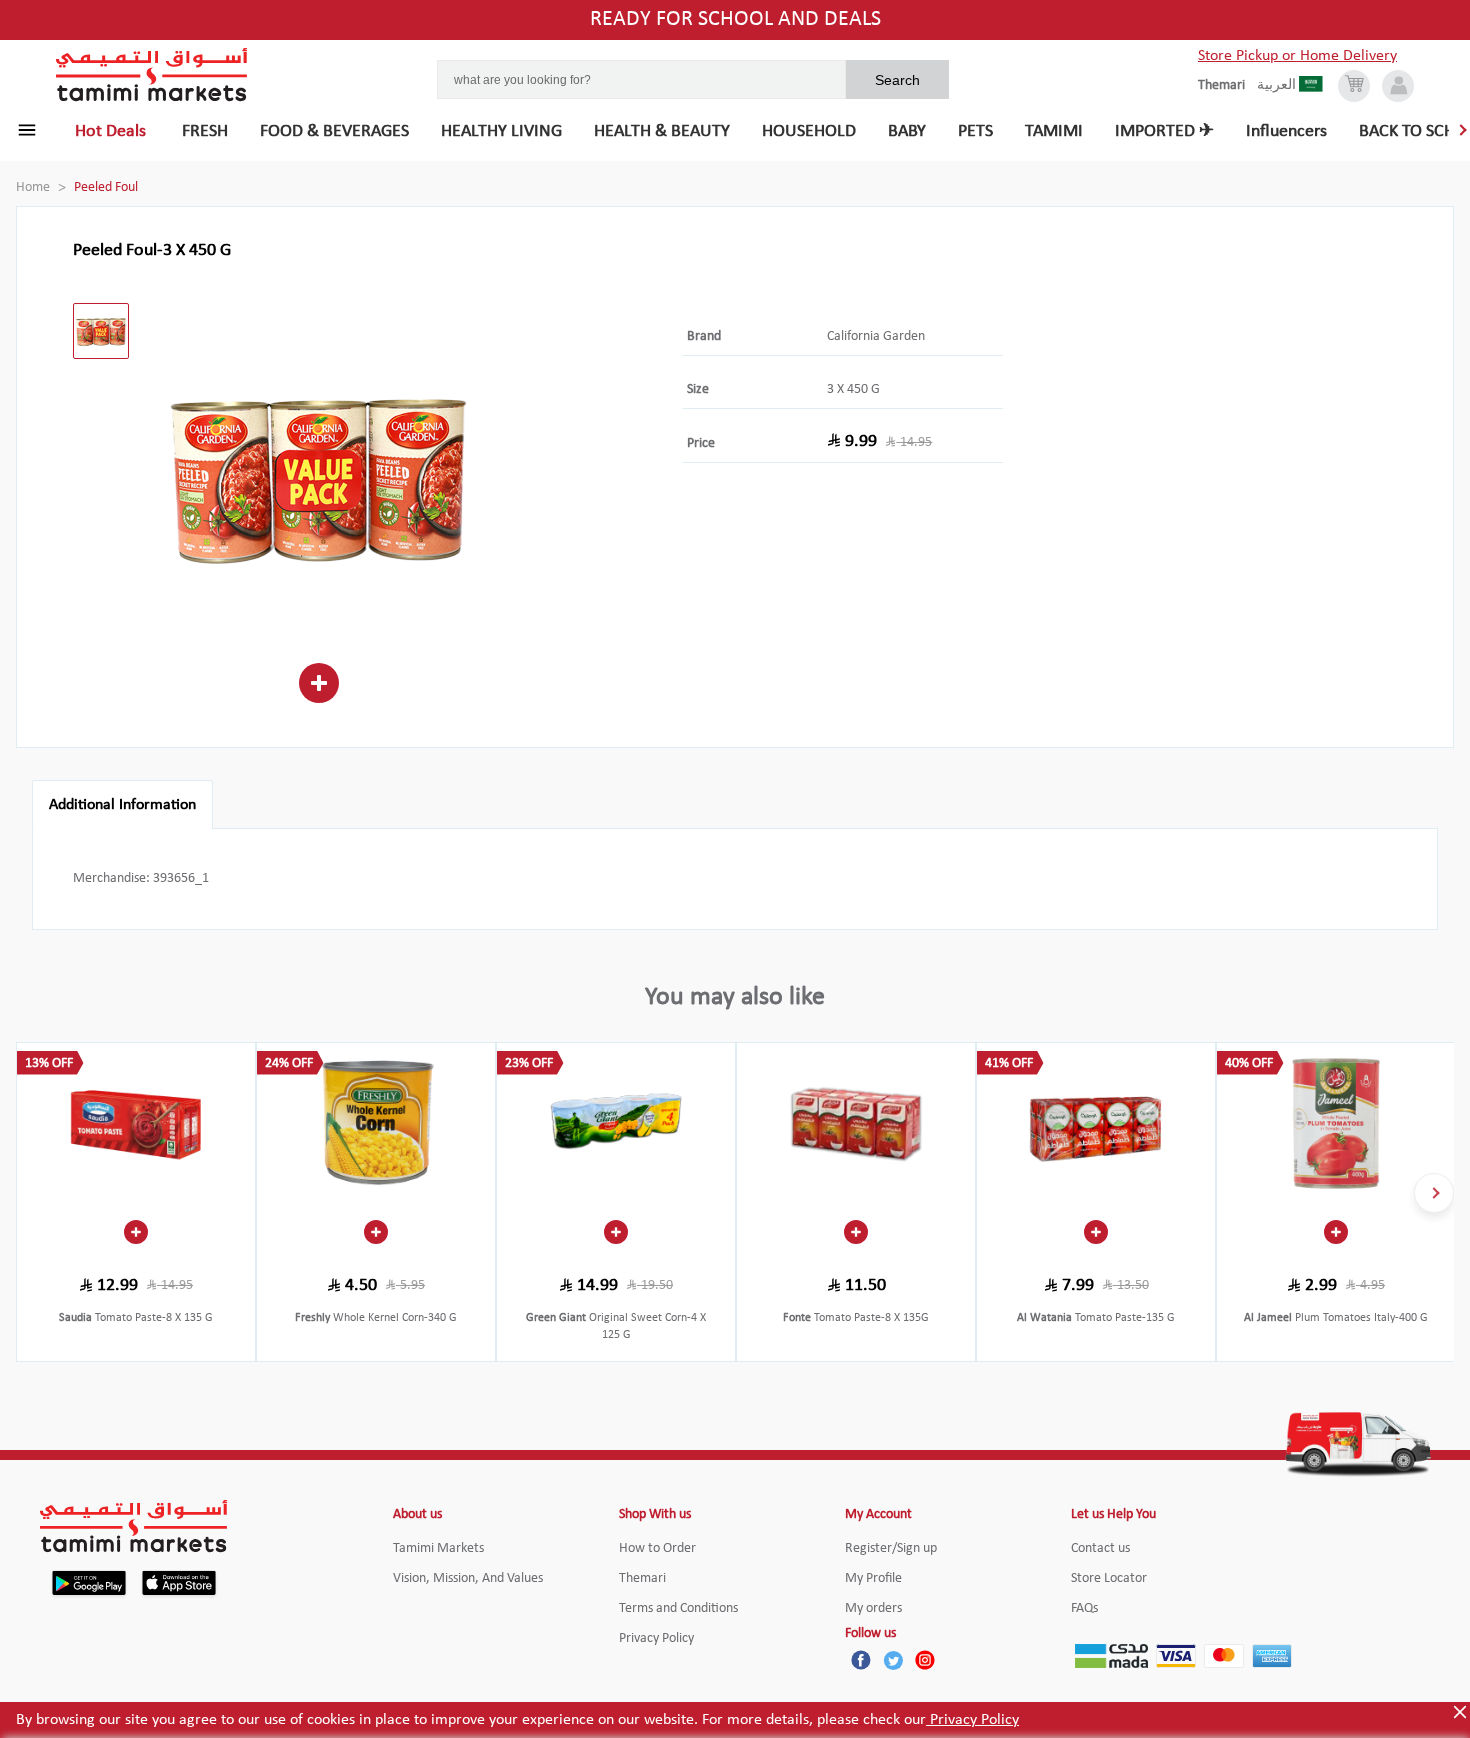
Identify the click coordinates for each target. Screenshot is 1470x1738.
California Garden (876, 336)
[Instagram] (925, 1660)
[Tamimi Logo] (152, 75)
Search (897, 80)
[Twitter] (893, 1660)
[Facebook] (861, 1660)
